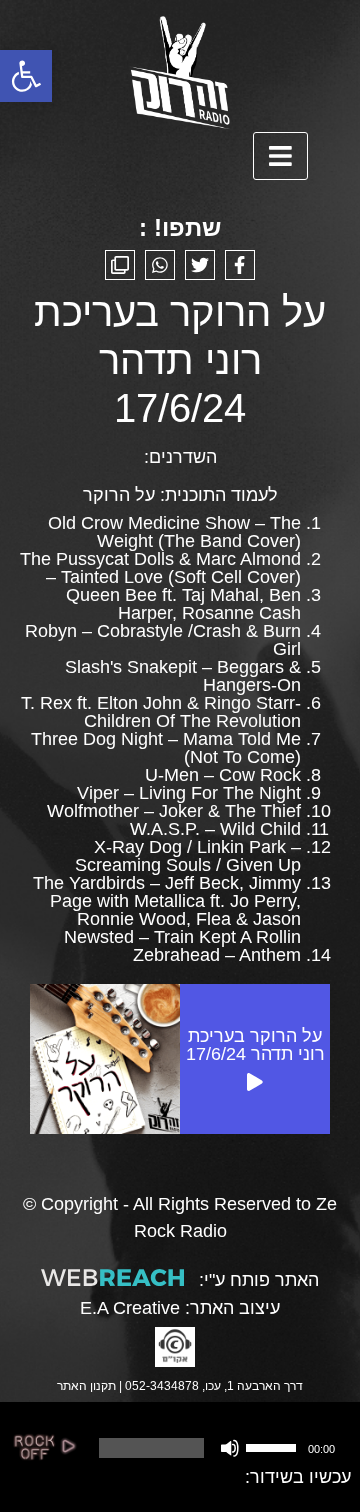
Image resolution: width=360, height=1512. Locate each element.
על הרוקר (119, 495)
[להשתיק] (230, 1448)
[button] (26, 76)
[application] (215, 1448)
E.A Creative (130, 1308)
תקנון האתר (86, 1386)
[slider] (274, 1446)
